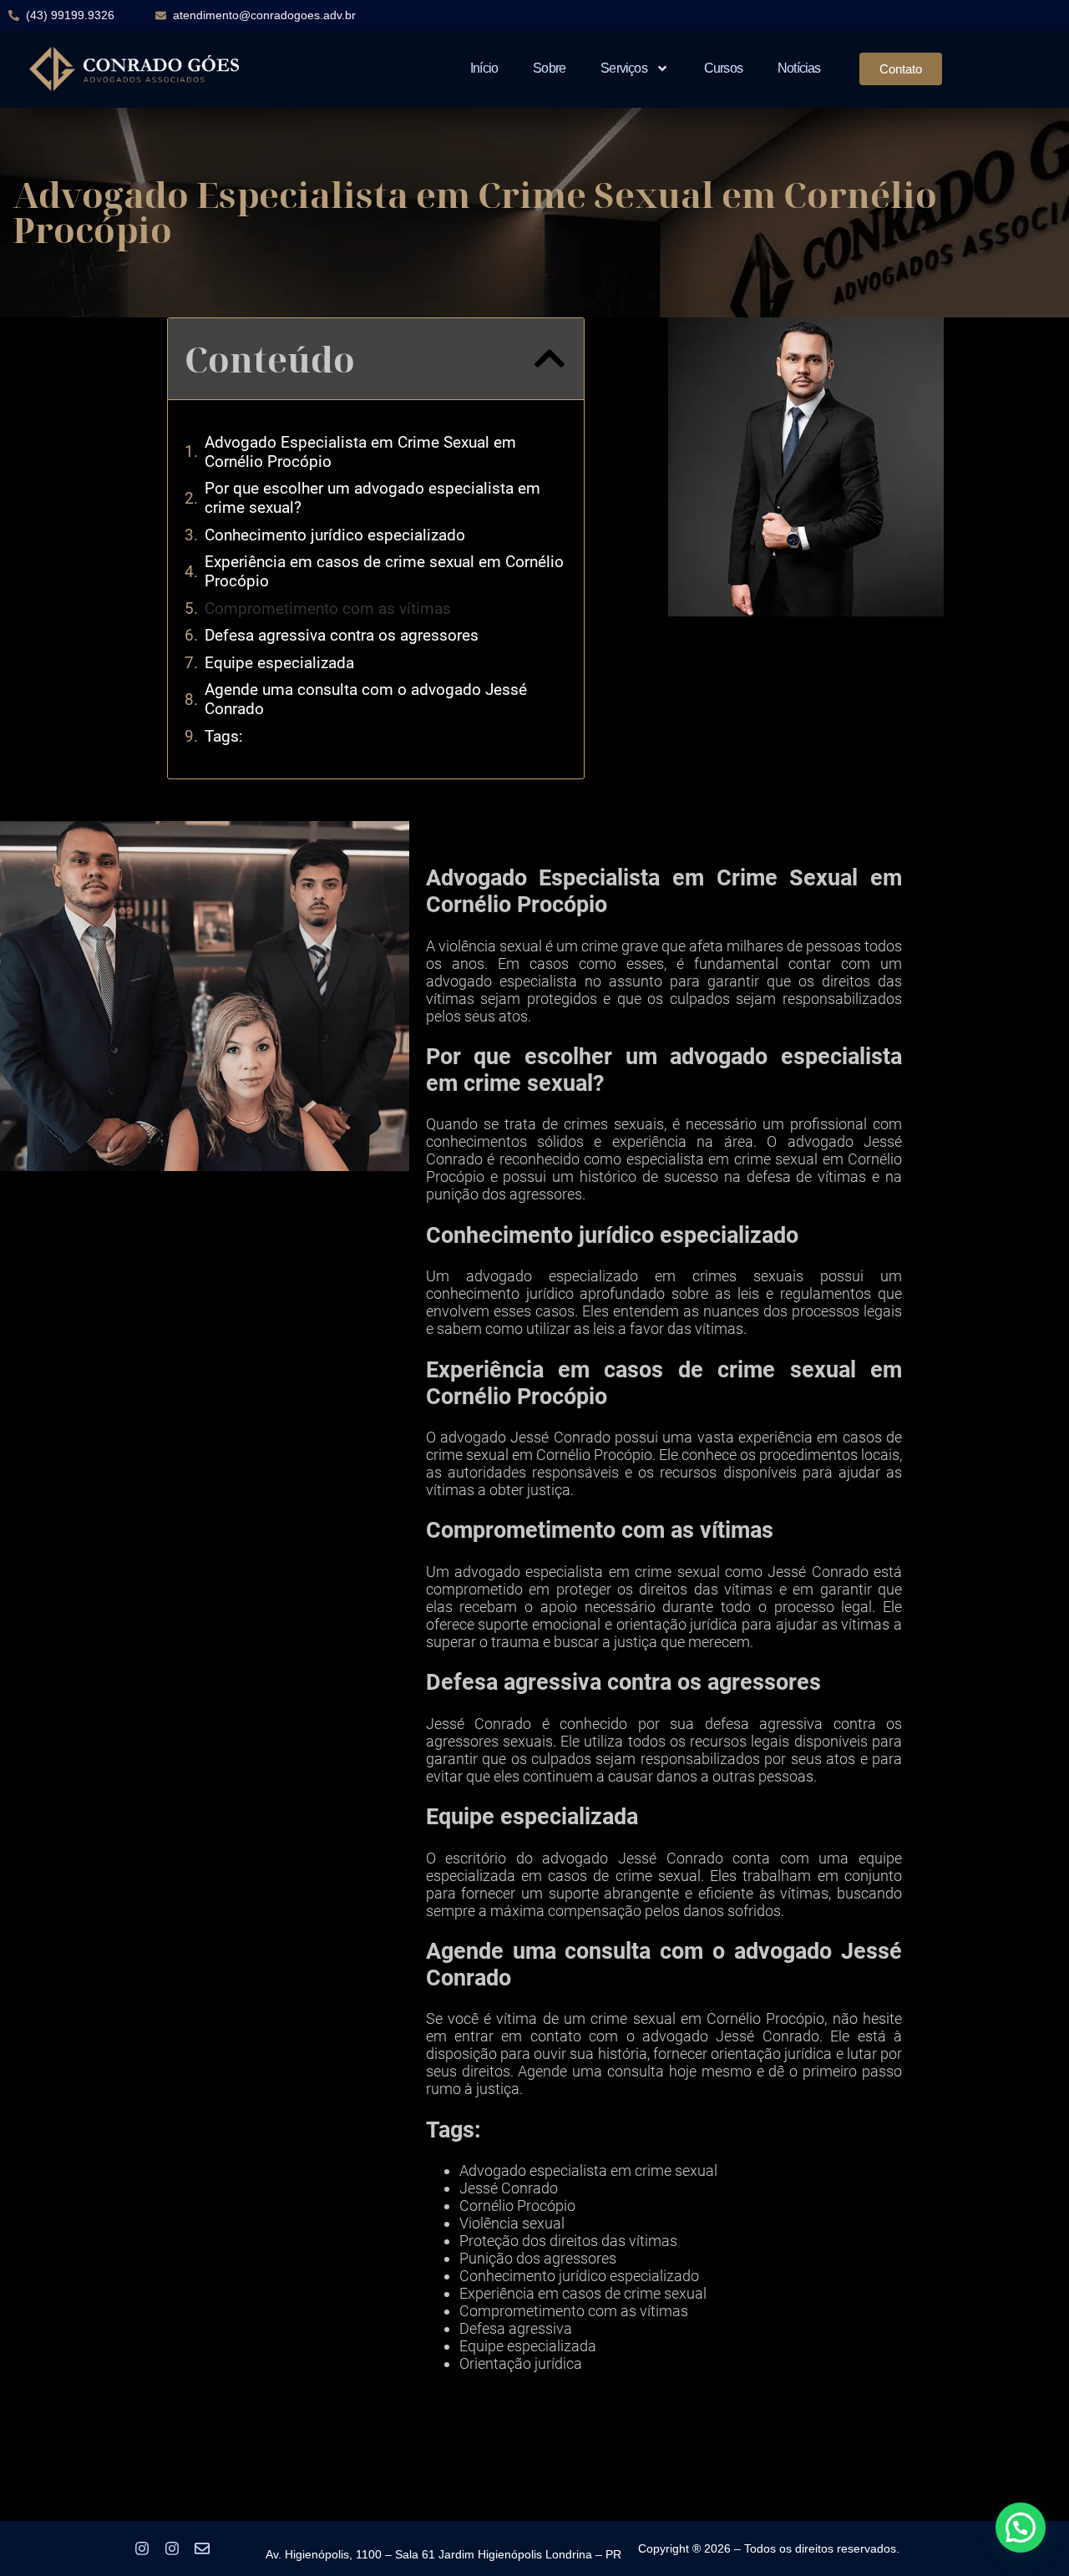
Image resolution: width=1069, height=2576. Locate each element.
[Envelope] (202, 2548)
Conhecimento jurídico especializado (335, 535)
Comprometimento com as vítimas (328, 609)
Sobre (549, 68)
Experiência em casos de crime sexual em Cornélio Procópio (384, 571)
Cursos (723, 68)
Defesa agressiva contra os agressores (342, 635)
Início (484, 68)
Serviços (624, 68)
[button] (550, 358)
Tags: (224, 736)
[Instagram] (142, 2548)
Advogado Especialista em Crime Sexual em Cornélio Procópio (360, 452)
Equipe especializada (279, 663)
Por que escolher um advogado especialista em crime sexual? (372, 498)
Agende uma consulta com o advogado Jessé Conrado (366, 699)
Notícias (799, 68)
